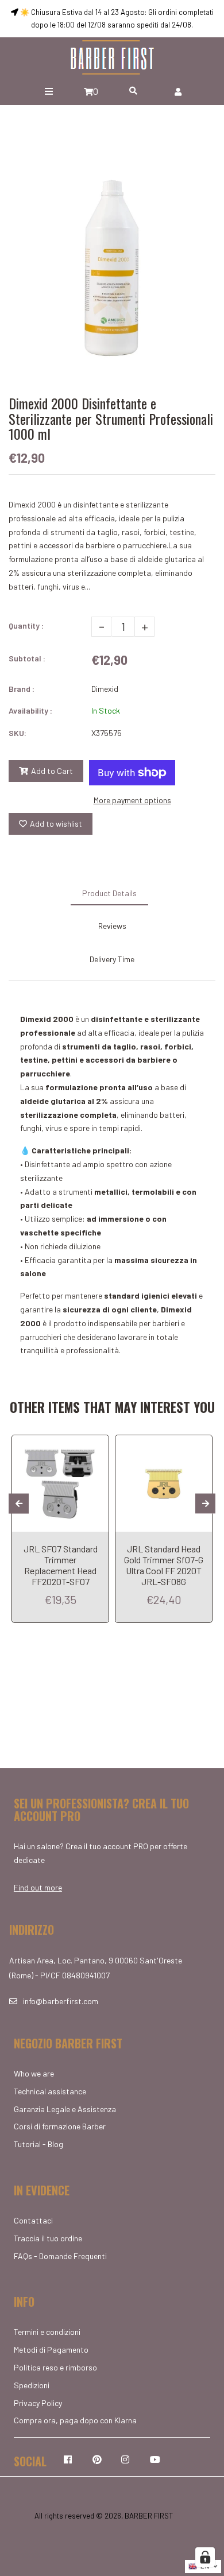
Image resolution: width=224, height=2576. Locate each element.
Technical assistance (50, 2091)
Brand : (22, 689)
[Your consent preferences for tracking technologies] (205, 2557)
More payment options (132, 800)
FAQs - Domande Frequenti (60, 2256)
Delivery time (112, 959)
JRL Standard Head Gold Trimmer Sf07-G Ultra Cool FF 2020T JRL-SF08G (164, 1565)
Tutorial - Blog (38, 2144)
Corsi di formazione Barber (60, 2126)
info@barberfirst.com (61, 2001)
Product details (109, 893)
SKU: (18, 733)
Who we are (34, 2073)
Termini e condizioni (47, 2332)
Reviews (112, 926)
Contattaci (33, 2220)
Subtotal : (27, 658)
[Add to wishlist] (96, 1445)
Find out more (38, 1887)
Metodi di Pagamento (51, 2350)
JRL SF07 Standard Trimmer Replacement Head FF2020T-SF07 (61, 1565)
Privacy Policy (38, 2403)
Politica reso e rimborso (55, 2367)
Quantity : (26, 625)
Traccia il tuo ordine (48, 2238)
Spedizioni (32, 2385)
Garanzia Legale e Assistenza (65, 2109)
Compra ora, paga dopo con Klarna (75, 2420)
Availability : (30, 710)
